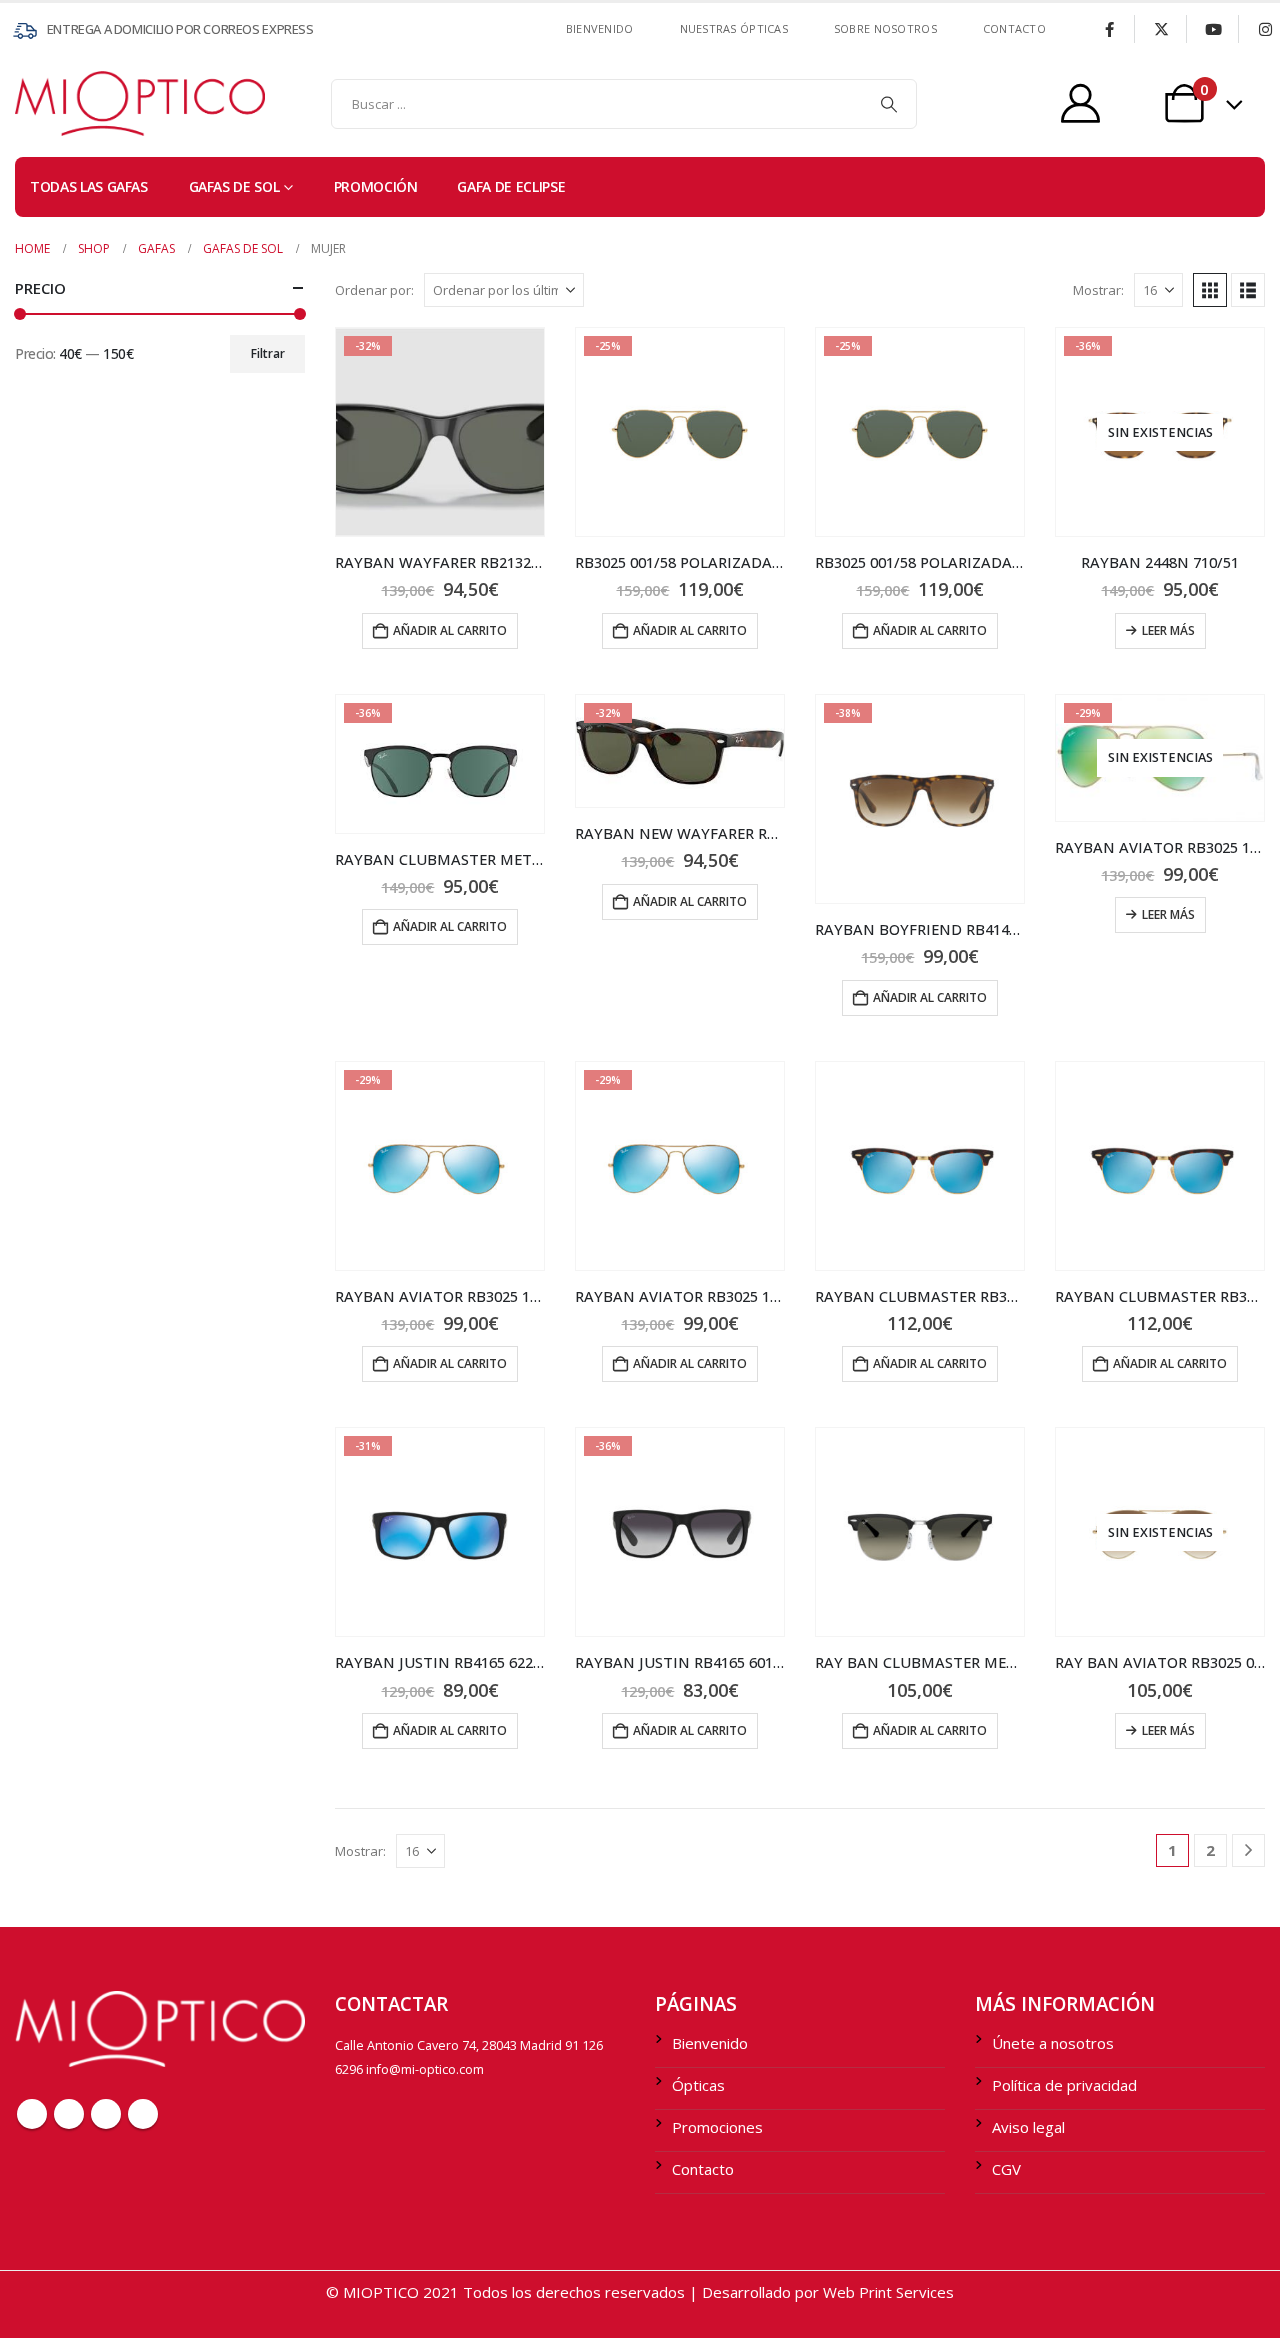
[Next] (1248, 1850)
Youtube (106, 2114)
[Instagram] (1265, 29)
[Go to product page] (920, 1166)
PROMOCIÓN (376, 186)
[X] (1161, 29)
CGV (1006, 2169)
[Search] (889, 104)
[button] (1210, 290)
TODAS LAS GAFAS (89, 186)
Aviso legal (1028, 2127)
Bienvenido (600, 28)
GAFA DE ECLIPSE (511, 186)
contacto (1014, 28)
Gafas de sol (234, 186)
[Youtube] (1213, 29)
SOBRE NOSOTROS (885, 28)
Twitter (69, 2114)
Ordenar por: (374, 290)
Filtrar (268, 353)
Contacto (703, 2169)
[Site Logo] (55, 103)
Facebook (32, 2114)
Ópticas (698, 2085)
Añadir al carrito (450, 630)
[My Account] (1080, 103)
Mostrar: (1098, 290)
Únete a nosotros (1053, 2043)
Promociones (717, 2127)
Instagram (143, 2114)
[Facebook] (1109, 29)
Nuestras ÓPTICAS (734, 28)
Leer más (1168, 630)
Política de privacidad (1064, 2085)
